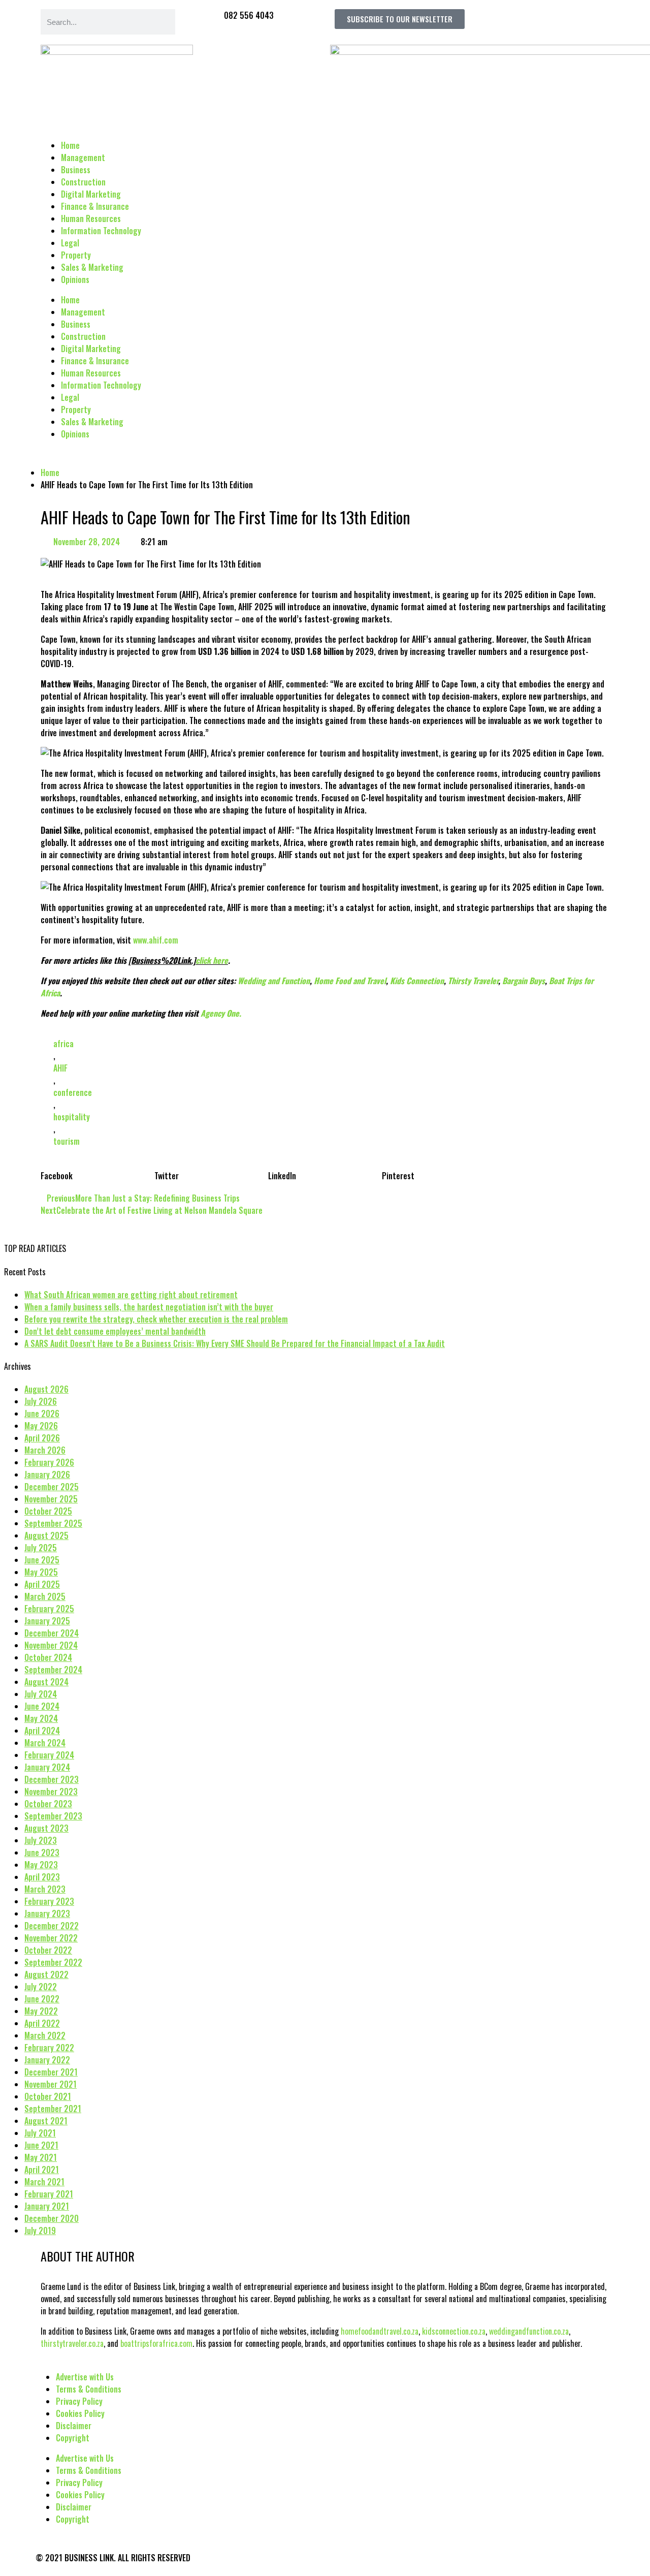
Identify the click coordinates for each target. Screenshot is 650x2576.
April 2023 (42, 1877)
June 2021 (41, 2145)
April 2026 (42, 1438)
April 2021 (42, 2170)
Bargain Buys (524, 981)
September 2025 (53, 1523)
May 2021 (41, 2157)
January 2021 (47, 2206)
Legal (70, 243)
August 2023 (46, 1828)
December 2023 (52, 1779)
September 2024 (53, 1670)
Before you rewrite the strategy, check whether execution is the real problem (156, 1319)
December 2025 (52, 1487)
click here (212, 960)
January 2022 (47, 2060)
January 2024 (47, 1767)
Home (70, 145)
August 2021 (46, 2121)
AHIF (60, 1068)
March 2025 (45, 1596)
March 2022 (45, 2035)
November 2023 (51, 1792)
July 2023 (41, 1840)
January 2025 (47, 1621)
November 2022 (51, 1938)
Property (76, 255)
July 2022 (41, 1987)
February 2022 (49, 2048)
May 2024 (41, 1718)
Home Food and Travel (350, 981)
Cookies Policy (80, 2413)
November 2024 (51, 1645)
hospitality (72, 1117)
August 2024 (46, 1682)
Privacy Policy (79, 2401)
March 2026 (45, 1450)
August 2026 (46, 1389)
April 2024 (42, 1731)
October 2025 (48, 1511)
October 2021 (48, 2096)
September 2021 (53, 2109)
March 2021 (44, 2182)
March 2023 (45, 1889)
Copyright (73, 2438)
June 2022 (42, 1999)
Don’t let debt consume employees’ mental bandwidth (115, 1331)
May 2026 (41, 1426)
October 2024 (48, 1657)
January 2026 (47, 1474)
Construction (83, 182)
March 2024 (45, 1743)
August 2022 (46, 1974)
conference (73, 1092)
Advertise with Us (85, 2377)
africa (63, 1044)
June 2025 (42, 1560)
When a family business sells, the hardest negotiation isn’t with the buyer (149, 1307)
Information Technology (101, 231)
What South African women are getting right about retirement (131, 1295)
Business (76, 170)
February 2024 (49, 1755)
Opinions (75, 279)
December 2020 (52, 2218)
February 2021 (49, 2194)
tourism (67, 1141)
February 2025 (49, 1609)
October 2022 (48, 1950)
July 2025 (41, 1548)
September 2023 (53, 1816)
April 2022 (42, 2023)
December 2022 (52, 1926)
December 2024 (52, 1633)
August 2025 (46, 1535)
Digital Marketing (91, 194)
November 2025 (51, 1499)
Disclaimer (74, 2426)
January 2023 (47, 1913)
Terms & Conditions (89, 2389)
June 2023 (42, 1852)
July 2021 (40, 2133)
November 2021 (51, 2084)
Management (83, 158)
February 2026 (49, 1462)
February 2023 (49, 1901)
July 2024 (41, 1694)
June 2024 (42, 1706)
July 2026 (41, 1401)
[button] (97, 1170)
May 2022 (41, 2011)
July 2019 (40, 2231)
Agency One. (221, 1013)
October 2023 (48, 1804)
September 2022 (53, 1962)
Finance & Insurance (95, 206)
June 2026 (42, 1413)
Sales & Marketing (92, 267)
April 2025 (42, 1584)
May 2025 (41, 1572)
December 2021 (51, 2072)
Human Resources (91, 218)
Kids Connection (417, 981)
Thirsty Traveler (473, 981)
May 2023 (41, 1865)
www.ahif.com (156, 940)
